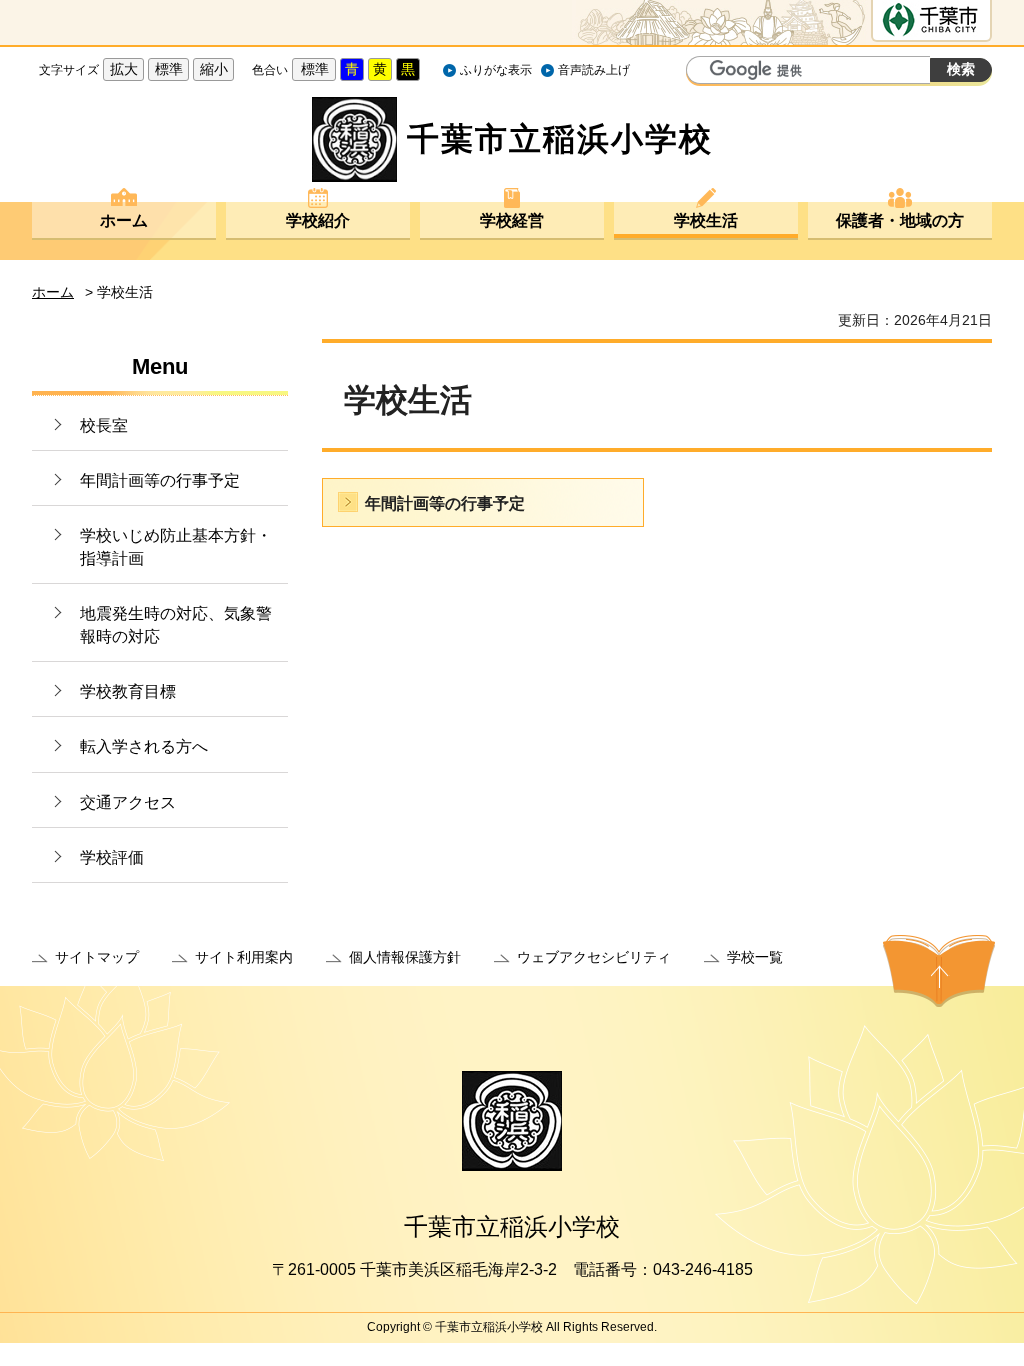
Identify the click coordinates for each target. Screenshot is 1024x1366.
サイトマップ (97, 957)
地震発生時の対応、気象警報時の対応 (176, 624)
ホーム (124, 220)
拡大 (124, 69)
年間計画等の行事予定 (160, 480)
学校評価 (112, 857)
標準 (169, 69)
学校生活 (706, 220)
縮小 (214, 69)
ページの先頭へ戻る (939, 971)
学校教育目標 (128, 691)
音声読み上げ (594, 70)
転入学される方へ (144, 746)
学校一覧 (755, 957)
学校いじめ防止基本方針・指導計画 (176, 546)
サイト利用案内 (244, 957)
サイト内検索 (704, 72)
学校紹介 (318, 220)
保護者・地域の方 (900, 220)
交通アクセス (128, 802)
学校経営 (512, 220)
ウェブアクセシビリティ (594, 957)
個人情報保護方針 (405, 957)
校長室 (104, 425)
